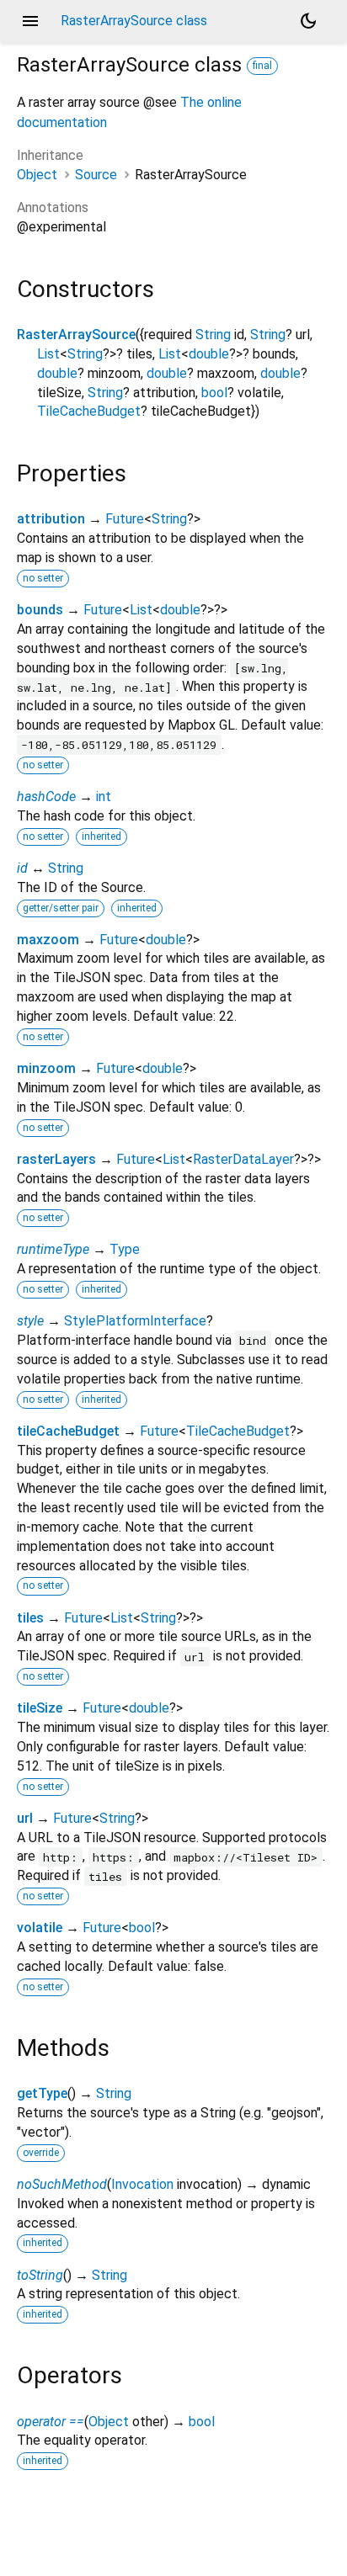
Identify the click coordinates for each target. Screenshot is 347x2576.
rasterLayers (56, 1159)
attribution (51, 519)
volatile (40, 1928)
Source (96, 175)
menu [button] (30, 21)
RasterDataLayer (243, 1159)
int (104, 797)
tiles (30, 1618)
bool (214, 393)
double (209, 354)
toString (40, 2275)
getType (42, 2093)
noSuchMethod (62, 2184)
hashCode (46, 797)
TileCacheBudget (89, 411)
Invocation (142, 2184)
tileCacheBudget (68, 1431)
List (48, 354)
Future (125, 519)
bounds (40, 610)
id (22, 868)
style (30, 1321)
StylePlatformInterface (135, 1321)
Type (125, 1249)
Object (37, 175)
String (213, 335)
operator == (51, 2422)
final (262, 66)
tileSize (40, 1708)
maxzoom (48, 940)
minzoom (46, 1068)
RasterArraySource (76, 335)
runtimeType (53, 1249)
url (25, 1818)
